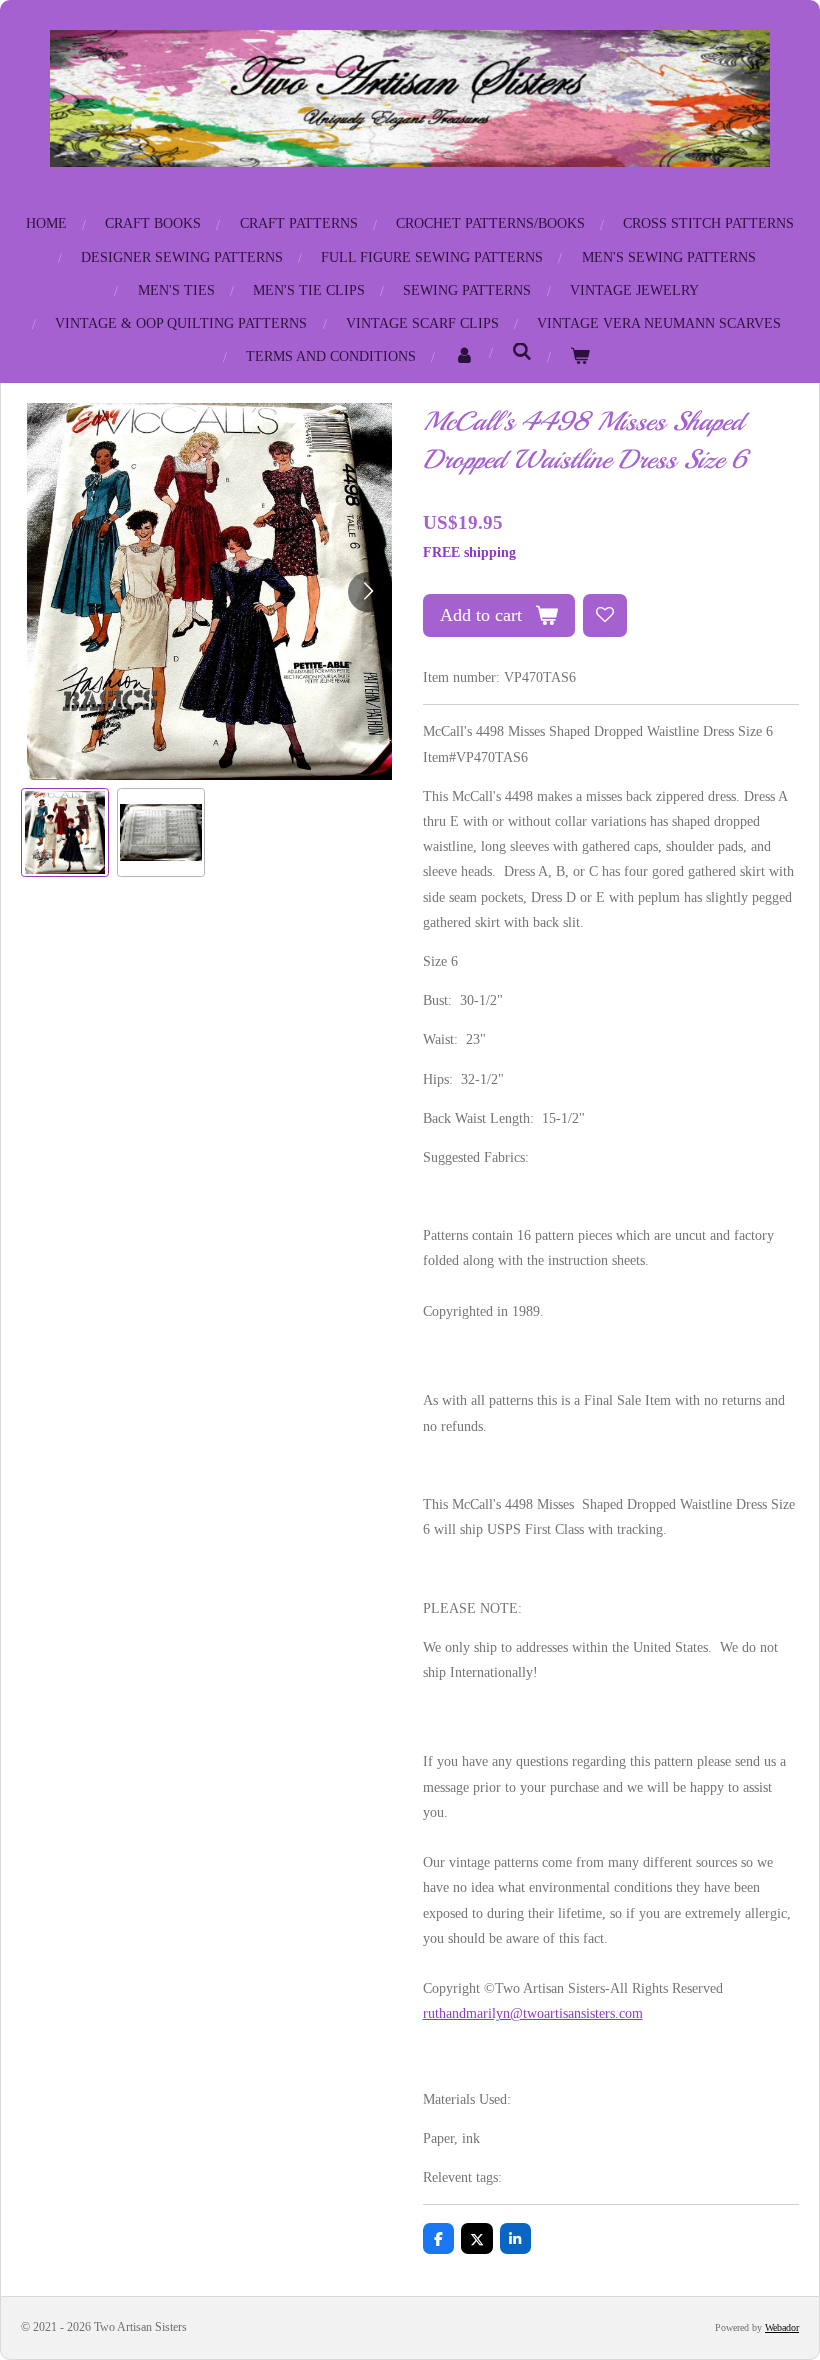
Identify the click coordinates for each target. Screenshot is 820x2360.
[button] (65, 832)
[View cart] (581, 356)
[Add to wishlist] (605, 616)
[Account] (465, 356)
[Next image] (368, 592)
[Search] (523, 353)
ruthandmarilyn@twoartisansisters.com (533, 2013)
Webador (782, 2327)
